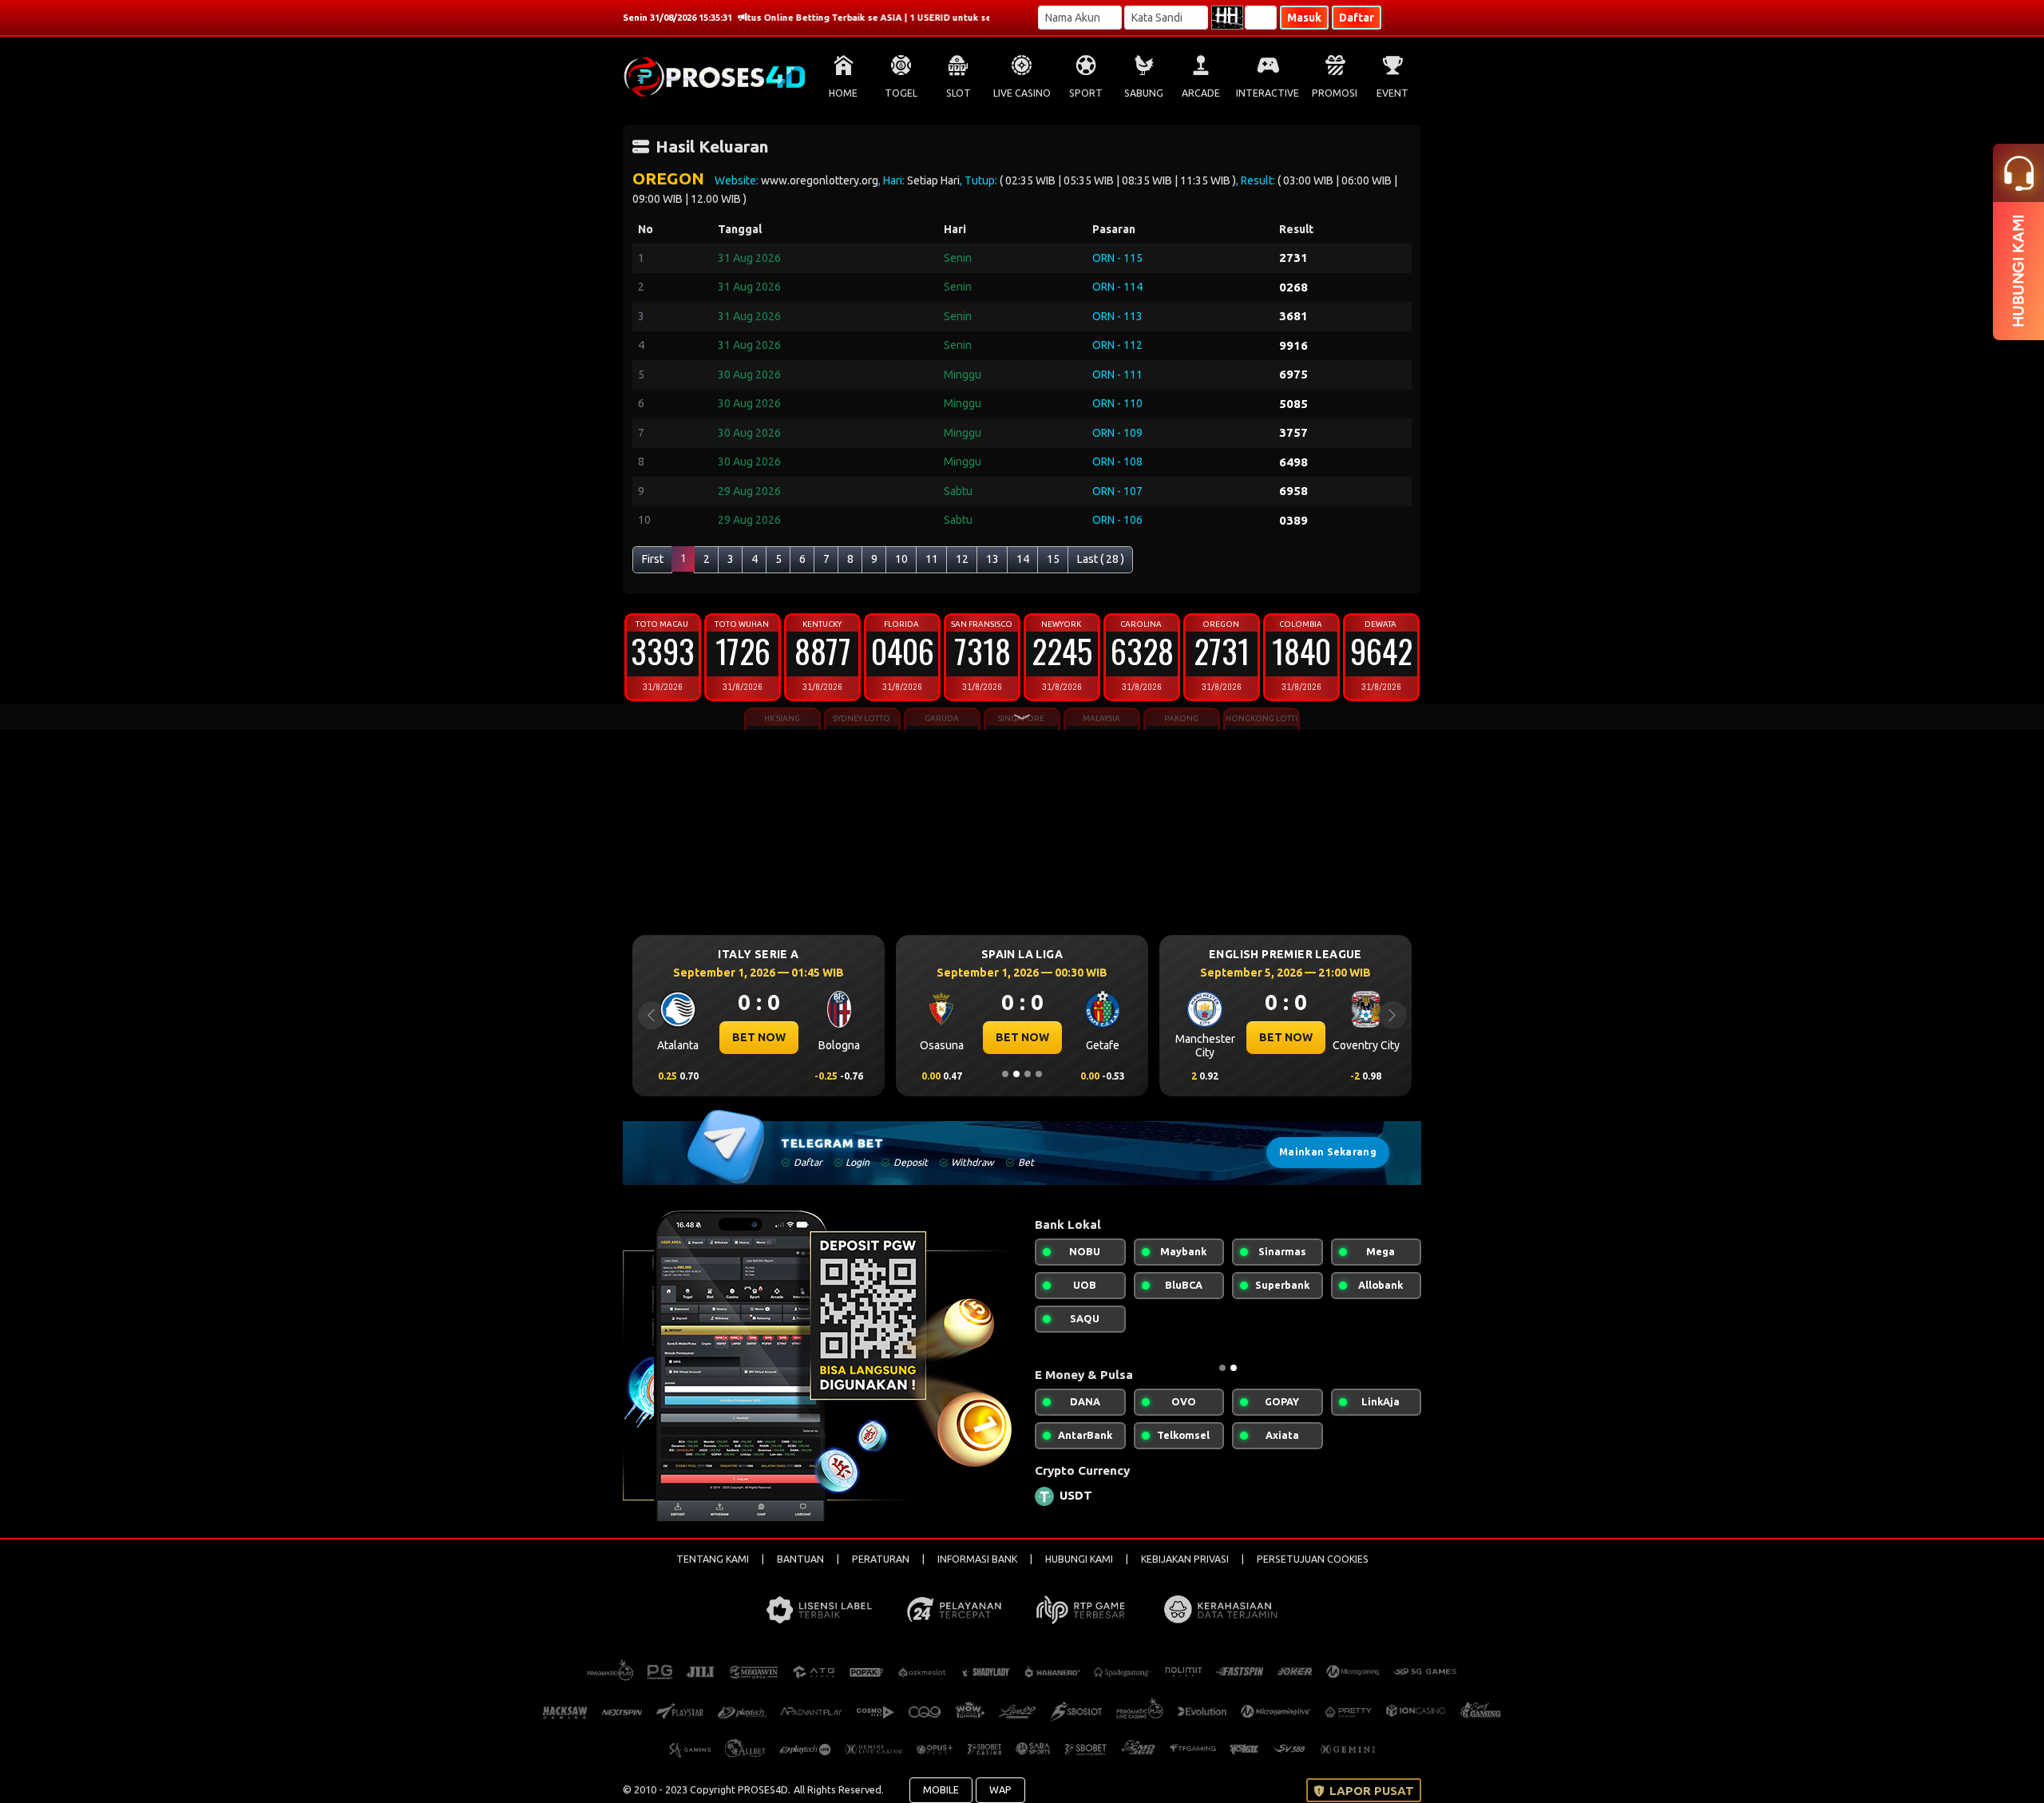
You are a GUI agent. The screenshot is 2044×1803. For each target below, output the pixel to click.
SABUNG (1144, 93)
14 (1023, 559)
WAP (1000, 1789)
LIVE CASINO (1022, 93)
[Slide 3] (1028, 1074)
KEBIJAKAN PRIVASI (1185, 1559)
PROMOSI (1335, 93)
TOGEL (901, 93)
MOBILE (941, 1789)
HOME (843, 93)
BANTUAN (800, 1559)
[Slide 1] (1005, 1074)
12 (962, 559)
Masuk (1304, 18)
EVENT (1392, 93)
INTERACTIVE (1268, 93)
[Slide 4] (1039, 1074)
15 (1053, 559)
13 (992, 559)
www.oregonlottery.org (820, 180)
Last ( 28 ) (1101, 559)
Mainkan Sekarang (1328, 1152)
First (653, 559)
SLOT (959, 93)
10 (901, 559)
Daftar (1357, 18)
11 (932, 559)
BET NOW (896, 1037)
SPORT (1086, 93)
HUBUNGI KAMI (1079, 1559)
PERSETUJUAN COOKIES (1313, 1559)
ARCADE (1201, 93)
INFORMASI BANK (977, 1559)
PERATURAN (881, 1559)
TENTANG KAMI (713, 1559)
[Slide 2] (1016, 1074)
